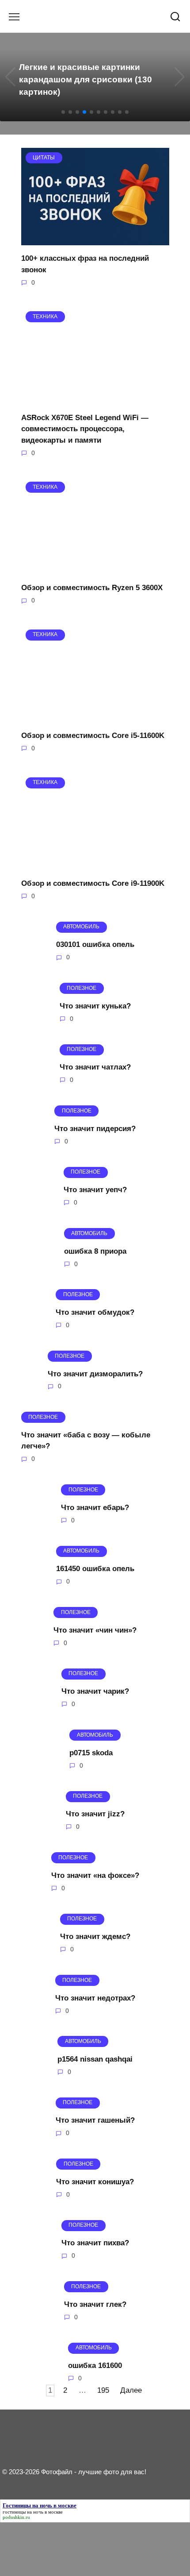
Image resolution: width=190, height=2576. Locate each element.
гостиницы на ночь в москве (33, 2512)
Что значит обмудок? (95, 1312)
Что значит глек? (95, 2304)
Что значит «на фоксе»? (95, 1875)
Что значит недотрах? (95, 1998)
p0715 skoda (91, 1752)
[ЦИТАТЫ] (95, 240)
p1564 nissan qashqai (95, 2059)
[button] (63, 112)
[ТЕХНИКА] (95, 399)
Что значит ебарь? (95, 1508)
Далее (131, 2391)
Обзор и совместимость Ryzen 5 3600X (92, 588)
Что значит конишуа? (95, 2182)
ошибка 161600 (95, 2366)
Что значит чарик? (95, 1691)
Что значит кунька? (95, 1006)
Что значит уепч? (95, 1190)
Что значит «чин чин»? (95, 1630)
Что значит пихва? (95, 2243)
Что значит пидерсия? (95, 1128)
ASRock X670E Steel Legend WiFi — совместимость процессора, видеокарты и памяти (85, 429)
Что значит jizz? (95, 1814)
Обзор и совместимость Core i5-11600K (93, 736)
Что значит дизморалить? (95, 1373)
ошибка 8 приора (95, 1251)
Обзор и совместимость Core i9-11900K (93, 883)
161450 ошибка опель (95, 1569)
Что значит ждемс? (95, 1937)
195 (103, 2391)
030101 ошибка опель (95, 944)
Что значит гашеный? (95, 2120)
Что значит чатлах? (95, 1067)
